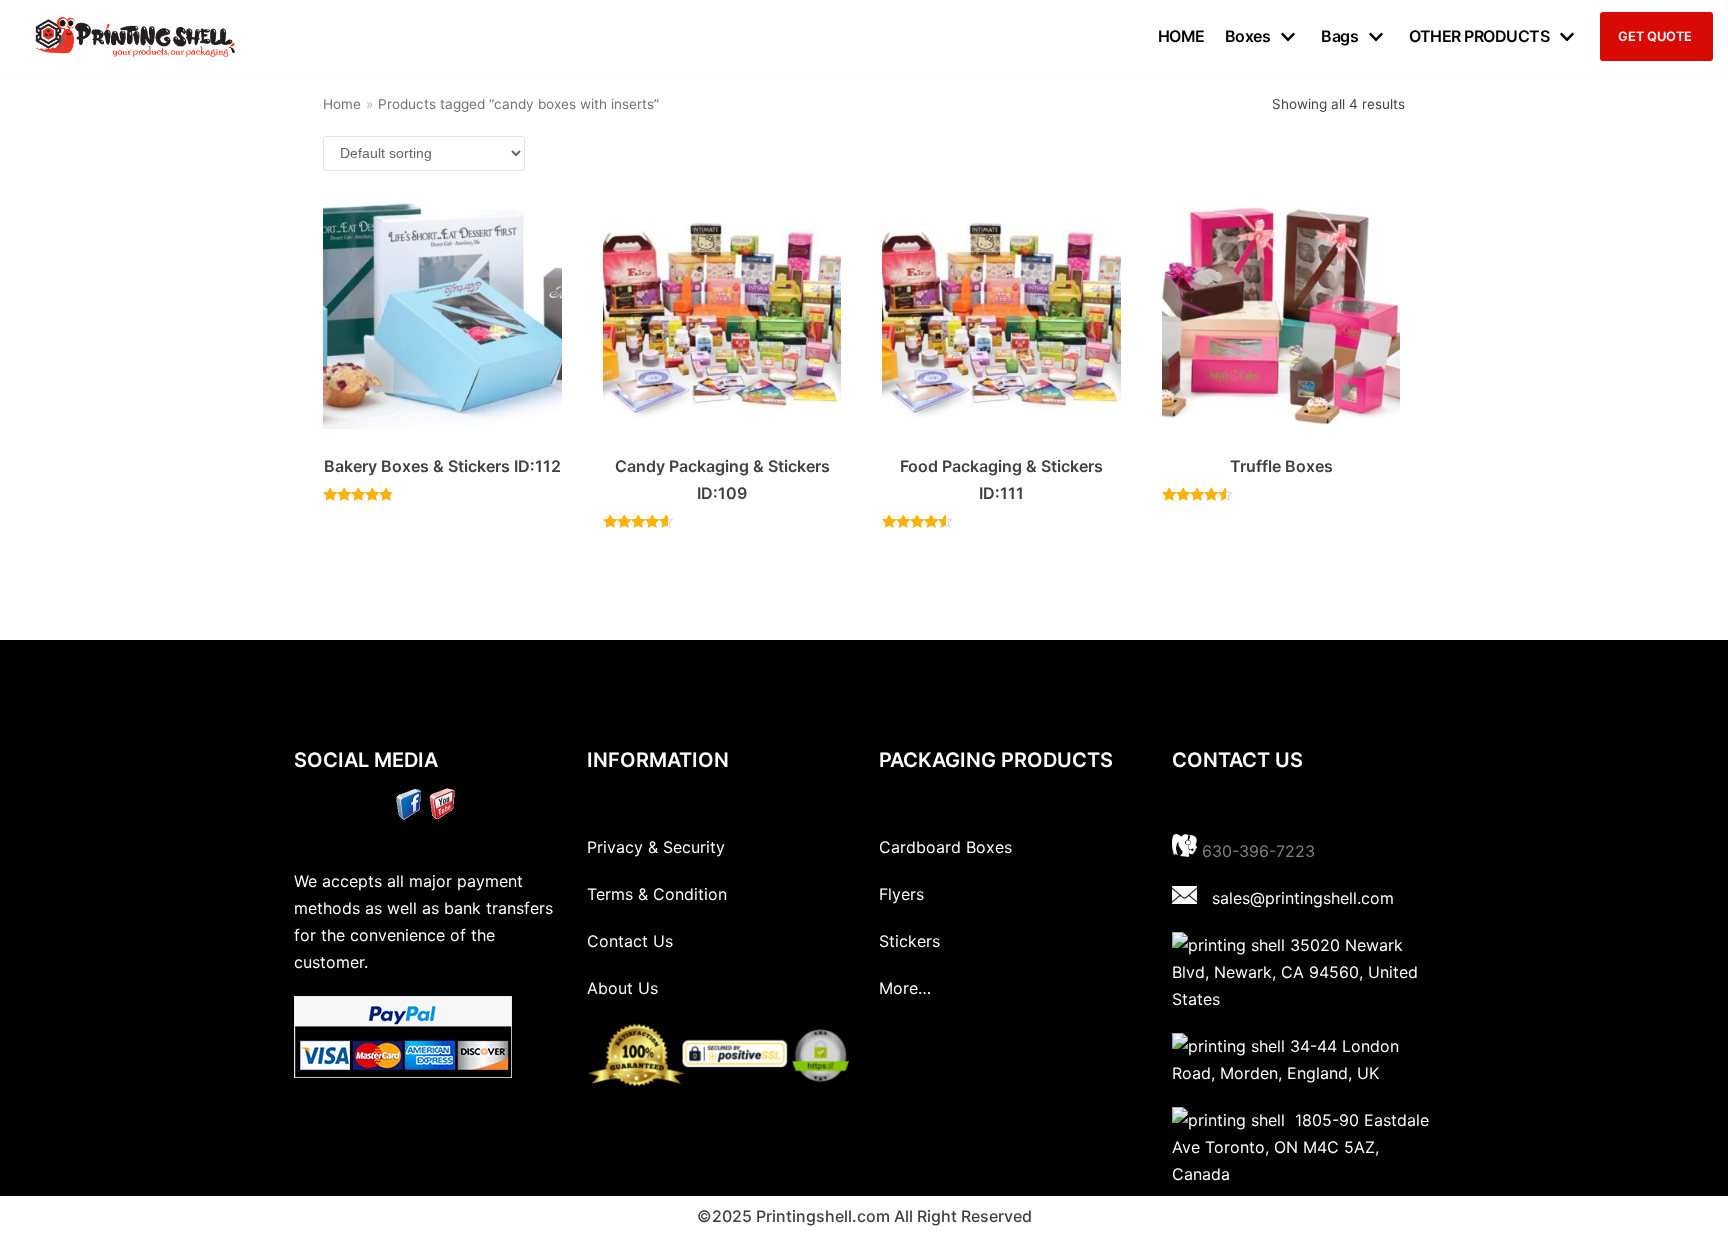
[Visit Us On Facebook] (408, 814)
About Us (622, 988)
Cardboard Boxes (945, 847)
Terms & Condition (657, 894)
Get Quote (1655, 36)
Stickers (909, 941)
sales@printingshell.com (1303, 898)
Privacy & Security (656, 847)
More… (905, 988)
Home (342, 104)
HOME (1181, 36)
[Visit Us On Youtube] (441, 814)
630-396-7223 (1258, 851)
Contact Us (630, 941)
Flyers (901, 894)
